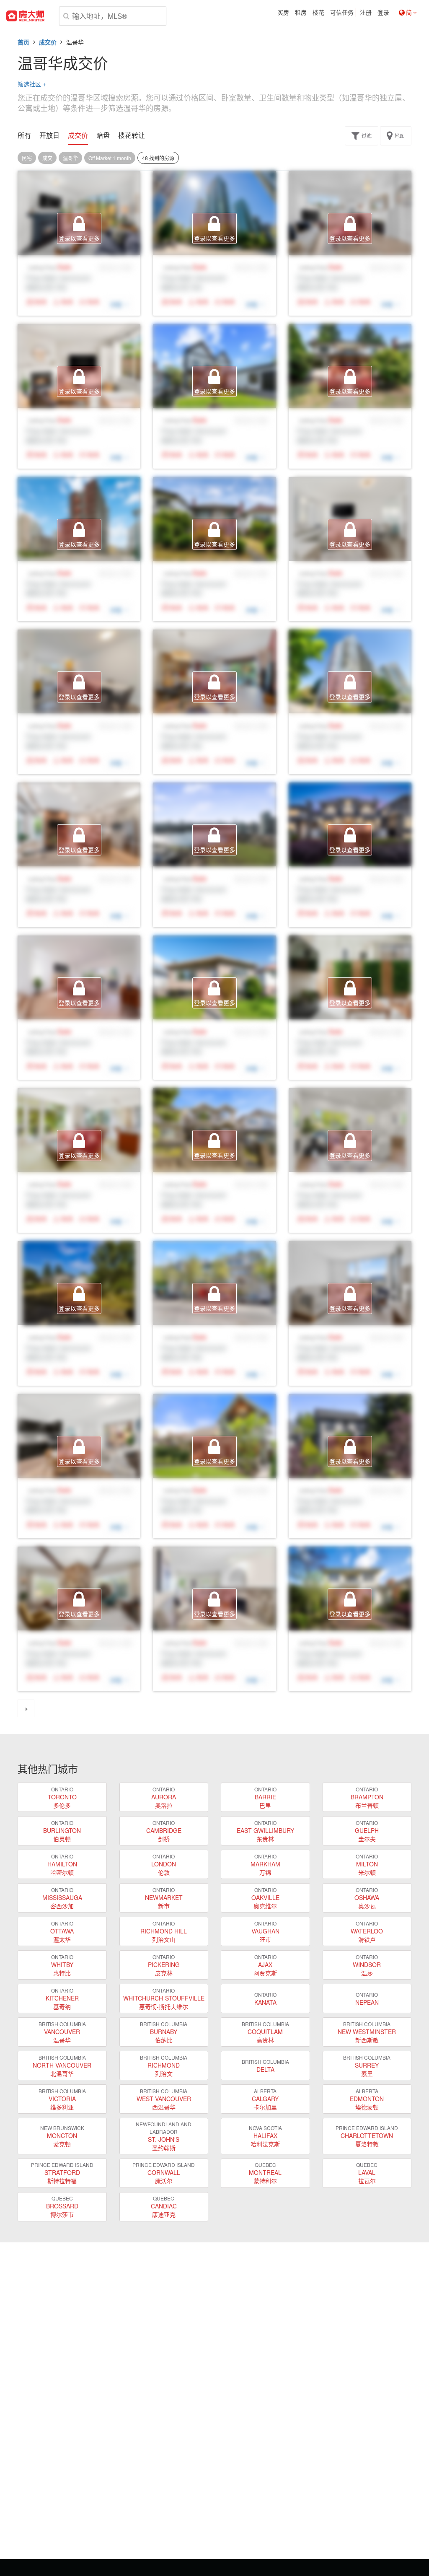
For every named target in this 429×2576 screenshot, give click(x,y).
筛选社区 (32, 84)
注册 (366, 13)
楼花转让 (132, 135)
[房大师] (25, 16)
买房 (283, 13)
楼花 (318, 13)
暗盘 (103, 135)
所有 (24, 135)
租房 (301, 13)
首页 (23, 42)
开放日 (49, 135)
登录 (383, 13)
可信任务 (342, 13)
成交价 (48, 42)
